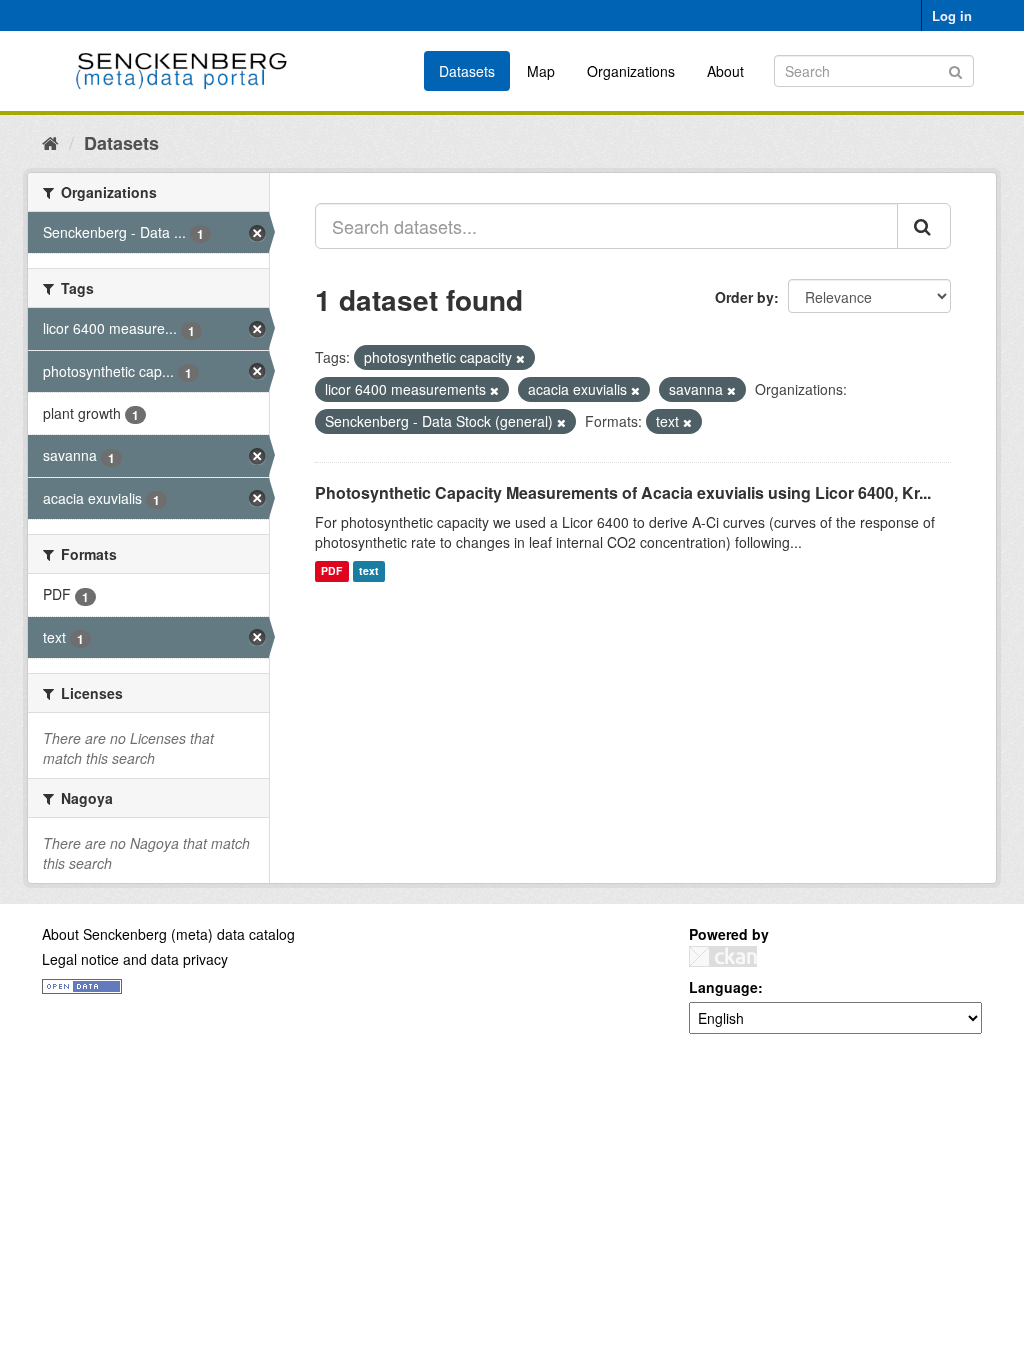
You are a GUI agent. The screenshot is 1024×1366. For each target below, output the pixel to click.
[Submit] (955, 69)
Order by (744, 297)
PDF (331, 571)
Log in (952, 15)
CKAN (723, 956)
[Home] (50, 142)
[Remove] (520, 358)
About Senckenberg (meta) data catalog (168, 934)
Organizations (631, 71)
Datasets (467, 71)
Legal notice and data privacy (135, 959)
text (369, 571)
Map (541, 71)
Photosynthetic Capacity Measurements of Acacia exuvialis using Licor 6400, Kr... (623, 492)
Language (723, 987)
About (725, 71)
